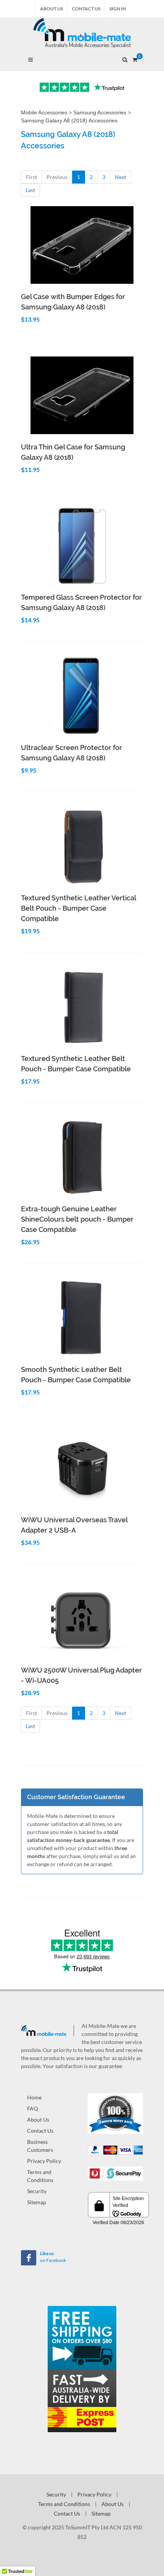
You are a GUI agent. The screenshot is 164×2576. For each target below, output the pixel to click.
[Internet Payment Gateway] (115, 2173)
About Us (51, 9)
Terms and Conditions (40, 2176)
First (31, 177)
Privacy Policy (44, 2161)
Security (37, 2191)
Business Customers (40, 2146)
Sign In (118, 9)
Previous (57, 177)
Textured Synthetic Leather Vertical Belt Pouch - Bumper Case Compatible (78, 908)
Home (34, 2097)
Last (30, 190)
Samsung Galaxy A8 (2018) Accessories (69, 120)
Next (121, 177)
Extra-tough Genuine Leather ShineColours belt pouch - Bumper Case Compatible (77, 1219)
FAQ (32, 2108)
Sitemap (37, 2202)
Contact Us (86, 9)
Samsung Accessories (100, 112)
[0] (135, 59)
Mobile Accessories (44, 112)
